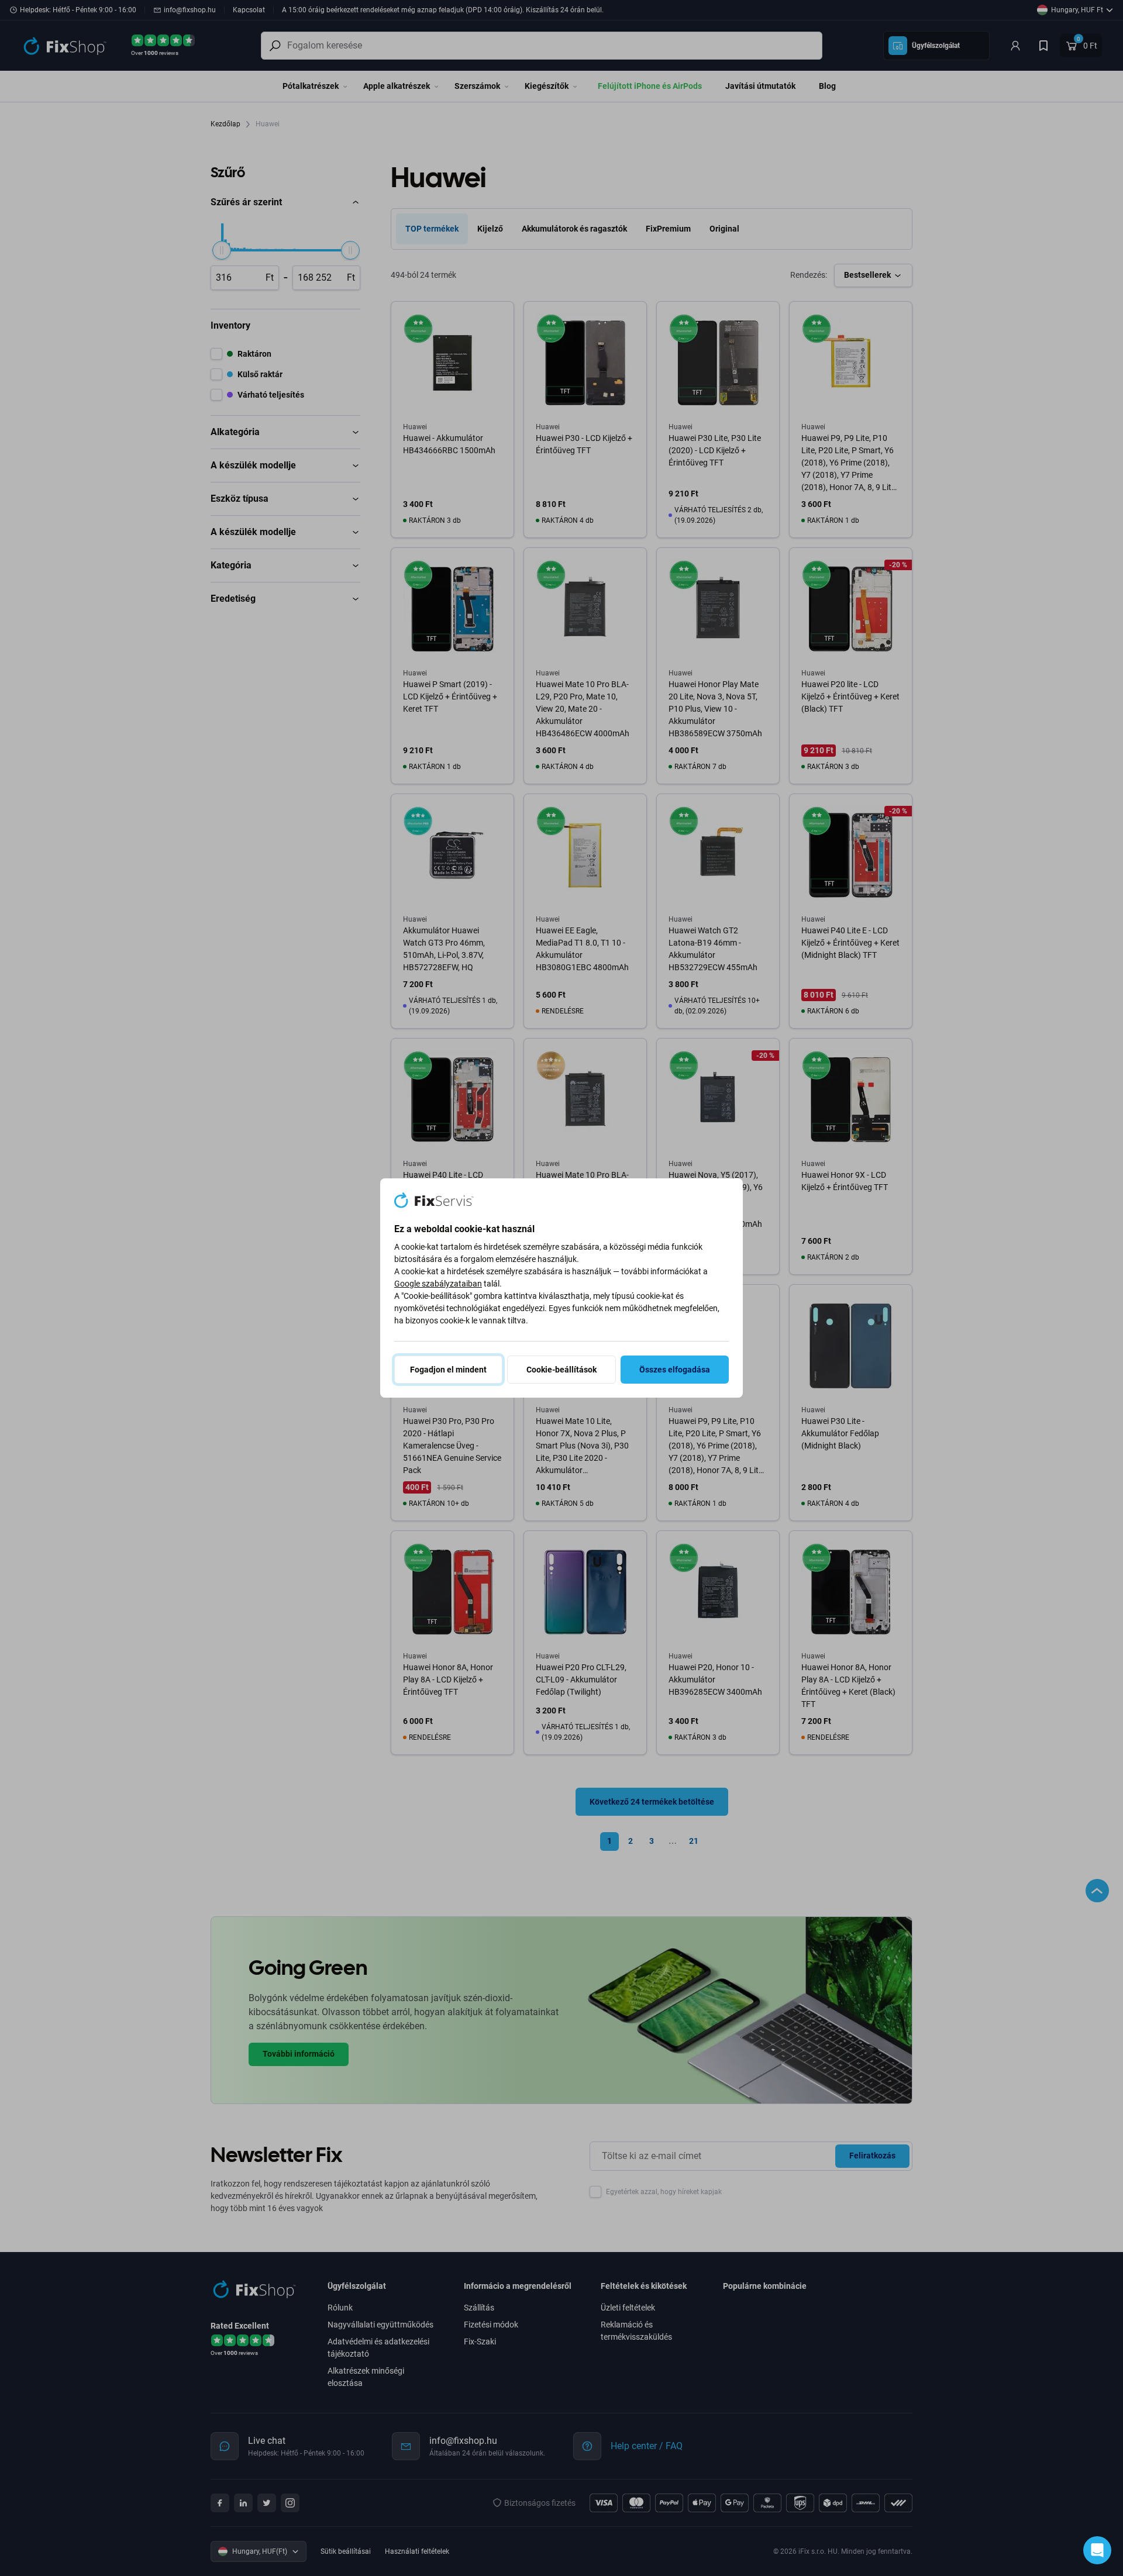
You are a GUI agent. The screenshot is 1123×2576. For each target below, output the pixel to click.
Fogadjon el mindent (448, 1370)
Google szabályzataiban (438, 1284)
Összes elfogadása (675, 1370)
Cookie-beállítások (561, 1370)
